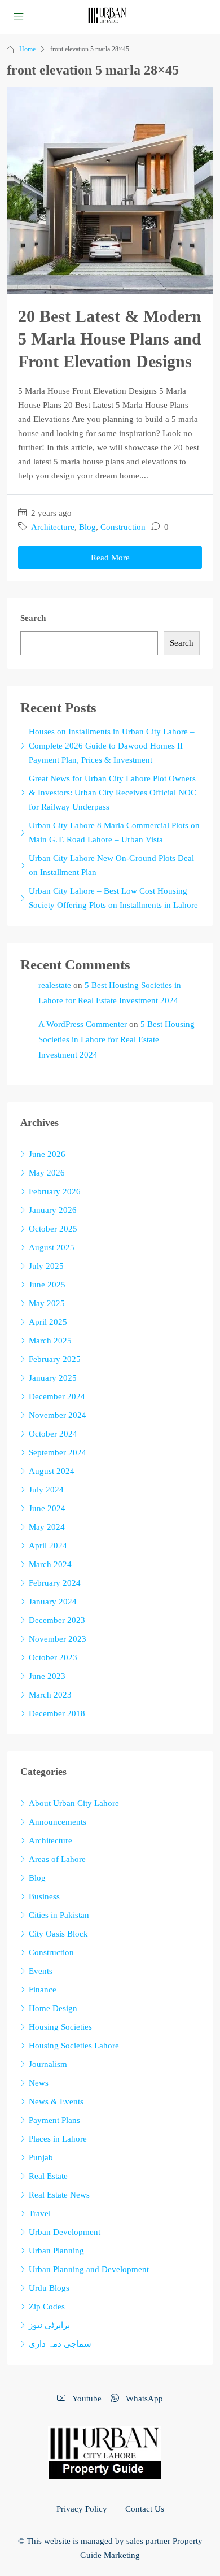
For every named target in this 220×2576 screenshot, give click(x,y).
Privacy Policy (82, 2509)
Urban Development (65, 2232)
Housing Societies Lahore (74, 2046)
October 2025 (53, 1229)
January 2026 (53, 1210)
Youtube (86, 2399)
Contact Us (145, 2509)
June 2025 (47, 1285)
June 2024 (47, 1508)
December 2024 (57, 1396)
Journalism (48, 2064)
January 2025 (53, 1378)
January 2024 (53, 1602)
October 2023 (53, 1657)
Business (44, 1896)
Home (27, 49)
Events (41, 1971)
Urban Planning (56, 2251)
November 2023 (58, 1639)
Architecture (53, 527)
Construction (123, 527)
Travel (40, 2213)
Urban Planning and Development (89, 2269)
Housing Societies (60, 2027)
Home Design (53, 2008)
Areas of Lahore (57, 1859)
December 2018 (57, 1713)
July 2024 (46, 1490)
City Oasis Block (58, 1934)
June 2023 (47, 1676)
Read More (110, 558)
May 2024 (47, 1527)
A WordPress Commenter (83, 1024)
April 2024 (48, 1546)
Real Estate (48, 2176)
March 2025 (50, 1341)
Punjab (41, 2157)
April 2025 (48, 1322)
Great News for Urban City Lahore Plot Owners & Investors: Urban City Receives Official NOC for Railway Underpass (113, 793)
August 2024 (52, 1471)
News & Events (56, 2101)
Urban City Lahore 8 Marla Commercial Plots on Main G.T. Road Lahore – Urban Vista (114, 832)
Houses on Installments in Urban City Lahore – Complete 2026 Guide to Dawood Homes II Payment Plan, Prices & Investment (112, 746)
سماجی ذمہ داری (60, 2344)
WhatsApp (143, 2399)
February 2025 (55, 1359)
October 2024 (53, 1434)
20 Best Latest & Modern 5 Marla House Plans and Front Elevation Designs (110, 339)
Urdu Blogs (49, 2288)
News (39, 2083)
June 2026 (47, 1154)
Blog (87, 527)
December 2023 (57, 1620)
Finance (43, 1990)
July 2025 (46, 1266)
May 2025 (47, 1303)
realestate (55, 985)
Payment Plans (54, 2120)
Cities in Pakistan (59, 1915)
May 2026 (47, 1173)
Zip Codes (47, 2307)
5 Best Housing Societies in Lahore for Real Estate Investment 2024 (116, 1039)
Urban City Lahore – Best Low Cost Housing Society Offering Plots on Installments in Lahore (113, 898)
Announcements (58, 1822)
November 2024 (58, 1415)
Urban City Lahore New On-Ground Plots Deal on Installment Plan (111, 865)
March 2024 (50, 1564)
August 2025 (52, 1247)
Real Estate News (59, 2195)
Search (33, 618)
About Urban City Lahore (74, 1803)
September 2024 (58, 1452)
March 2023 (50, 1695)
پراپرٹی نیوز (49, 2325)
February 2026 (55, 1191)
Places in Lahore (58, 2139)
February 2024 (55, 1583)
